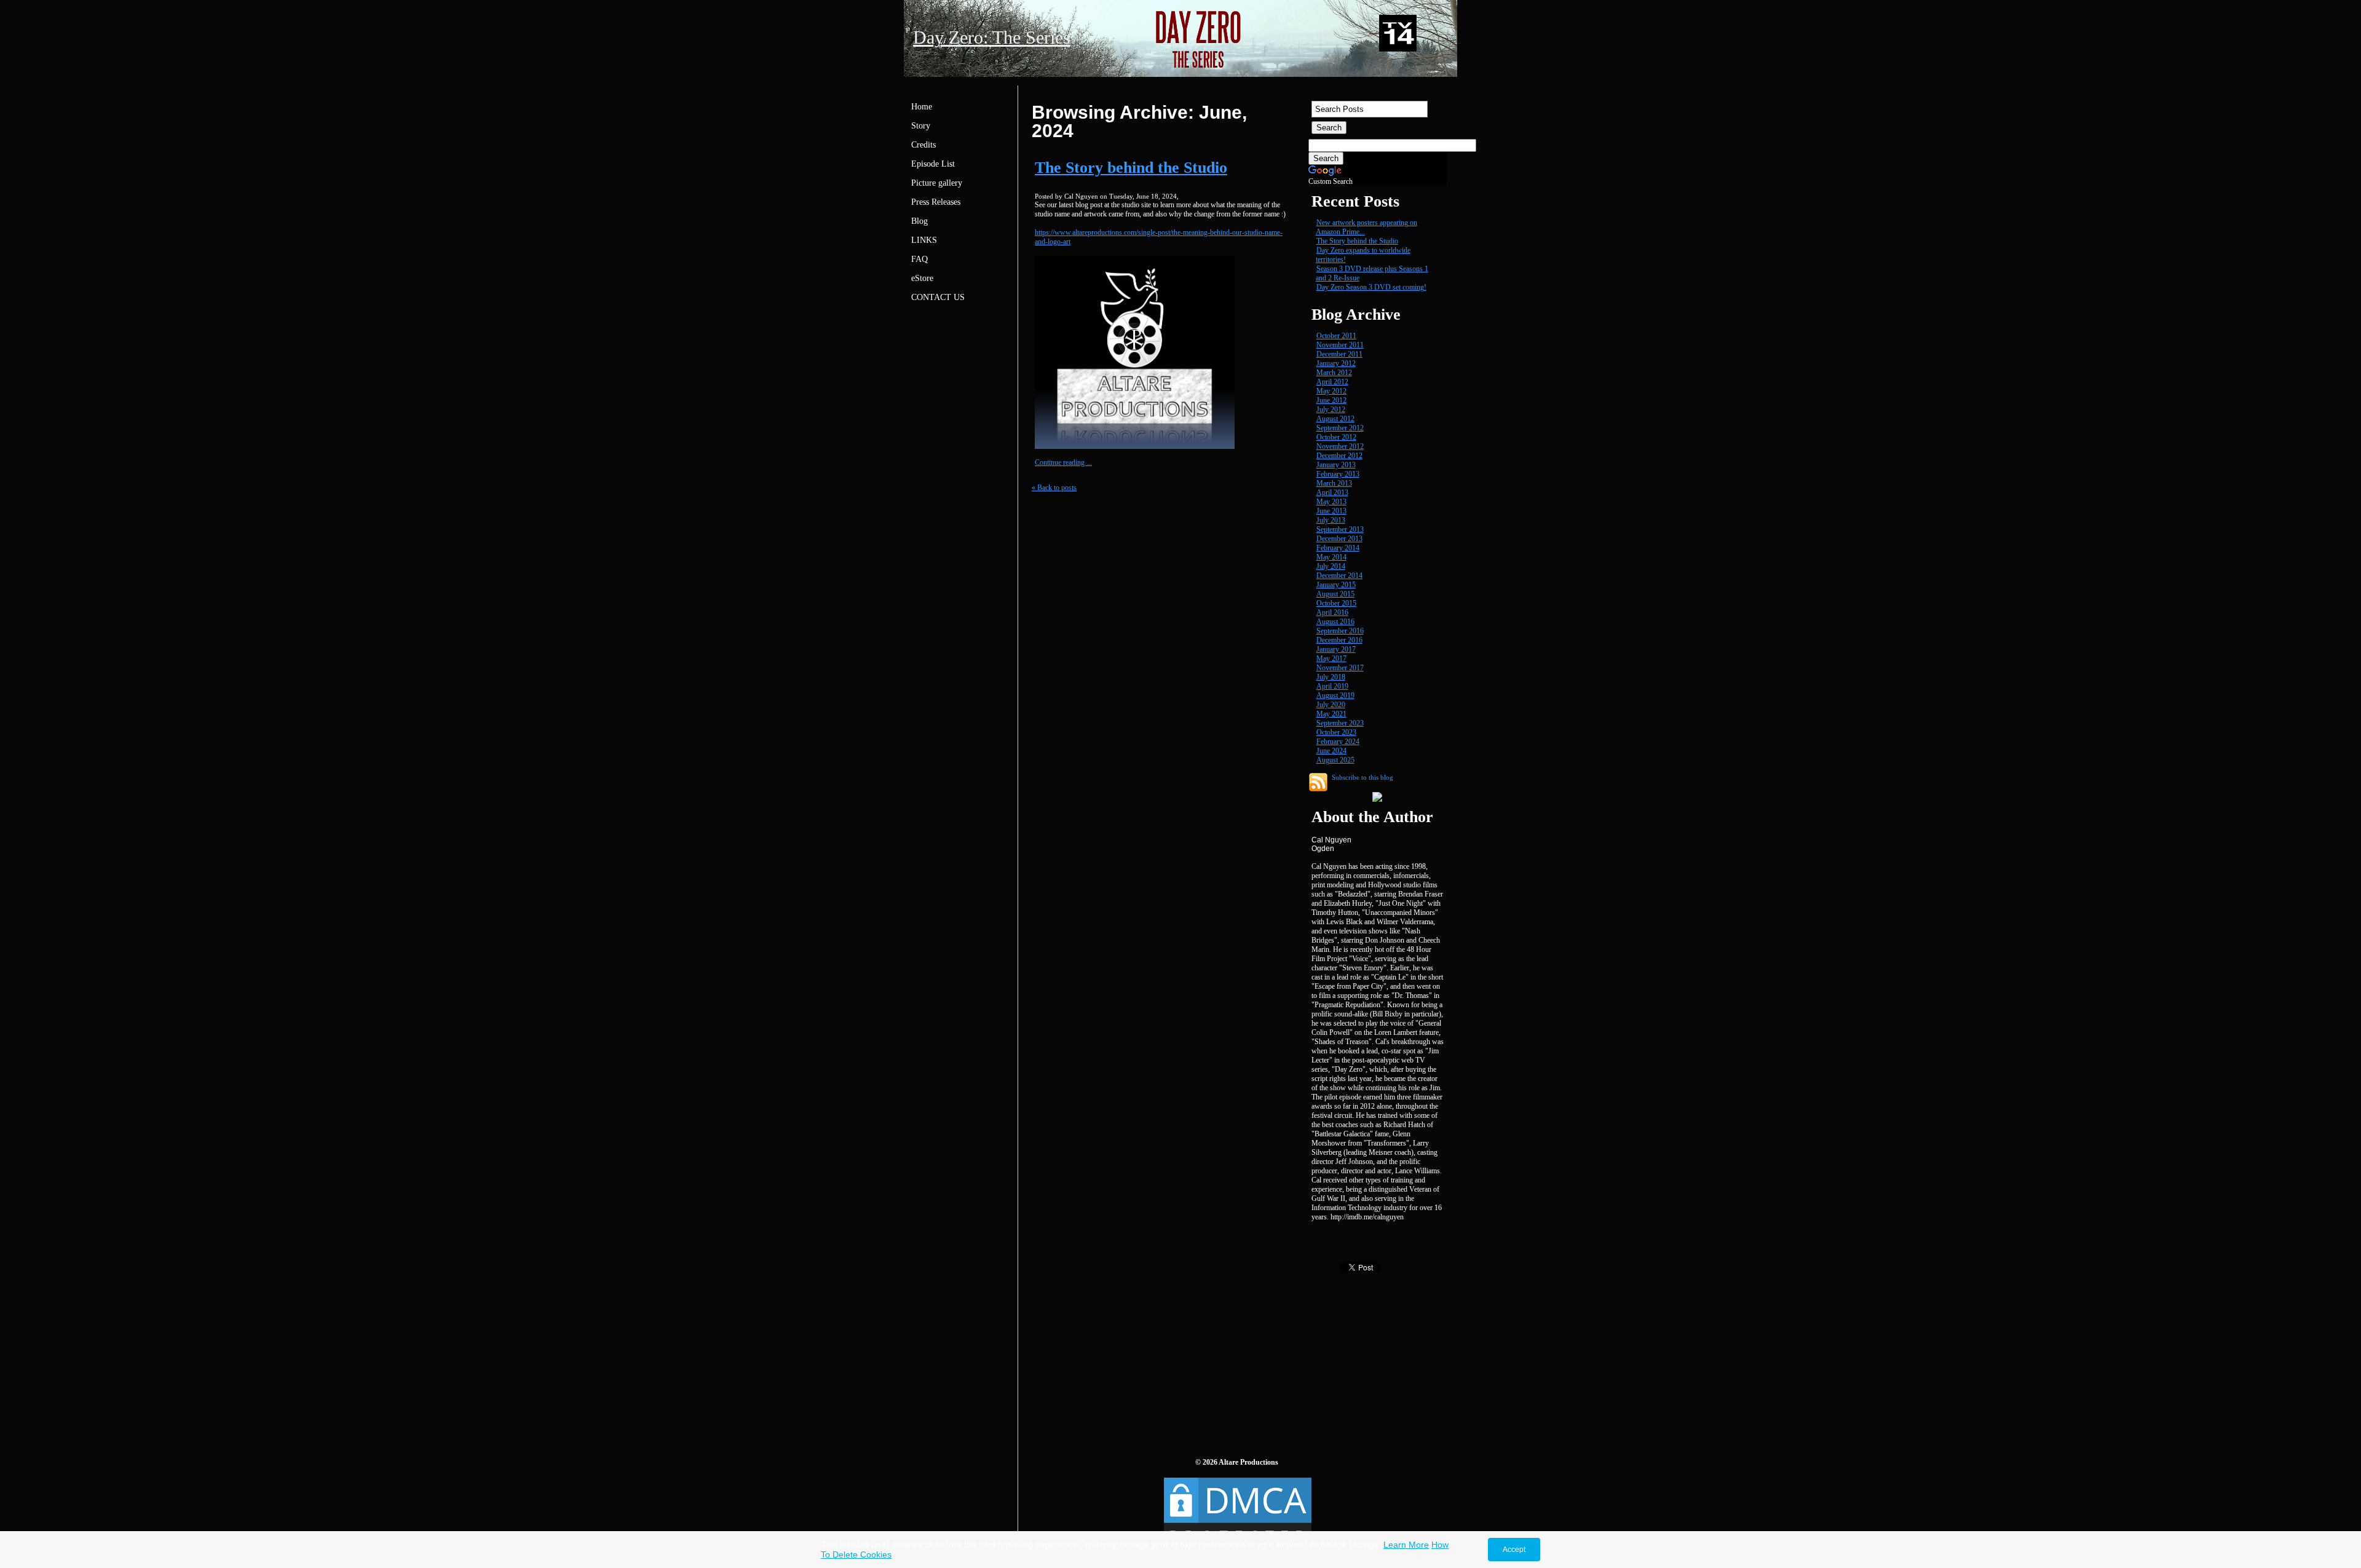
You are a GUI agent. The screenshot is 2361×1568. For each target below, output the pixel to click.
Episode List (933, 164)
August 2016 (1335, 622)
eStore (922, 278)
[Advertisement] (1401, 1357)
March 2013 (1334, 483)
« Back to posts (1054, 488)
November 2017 (1340, 668)
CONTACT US (938, 297)
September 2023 (1340, 723)
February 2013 (1338, 474)
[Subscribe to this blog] (1318, 782)
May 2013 (1331, 502)
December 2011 (1339, 354)
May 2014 (1331, 557)
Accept (1514, 1550)
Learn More (1406, 1545)
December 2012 (1339, 456)
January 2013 (1336, 465)
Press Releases (936, 202)
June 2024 (1331, 751)
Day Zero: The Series (992, 37)
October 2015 (1336, 603)
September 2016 (1340, 631)
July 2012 (1331, 410)
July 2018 (1331, 677)
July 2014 (1331, 566)
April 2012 (1332, 382)
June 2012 (1331, 400)
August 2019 (1335, 695)
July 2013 (1331, 520)
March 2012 (1334, 373)
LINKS (924, 240)
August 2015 (1335, 594)
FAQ (919, 259)
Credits (923, 145)
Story (921, 126)
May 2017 (1331, 659)
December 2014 (1339, 576)
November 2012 (1340, 446)
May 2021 (1331, 714)
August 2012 (1335, 419)
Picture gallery (937, 183)
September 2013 (1340, 529)
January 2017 (1336, 649)
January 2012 (1336, 363)
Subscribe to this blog (1362, 777)
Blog (919, 221)
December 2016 (1339, 640)
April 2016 (1332, 612)
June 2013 (1331, 511)
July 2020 (1331, 705)
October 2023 (1336, 732)
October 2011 (1336, 336)
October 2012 (1336, 437)
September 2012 (1340, 428)
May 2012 (1331, 391)
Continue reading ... (1063, 462)
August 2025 (1335, 760)
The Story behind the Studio (1131, 168)
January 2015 (1336, 585)
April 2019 (1332, 686)
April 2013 (1332, 493)
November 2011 (1340, 345)
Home (922, 107)
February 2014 (1338, 548)
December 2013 (1339, 539)
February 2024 (1338, 742)
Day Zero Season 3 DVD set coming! (1371, 287)
